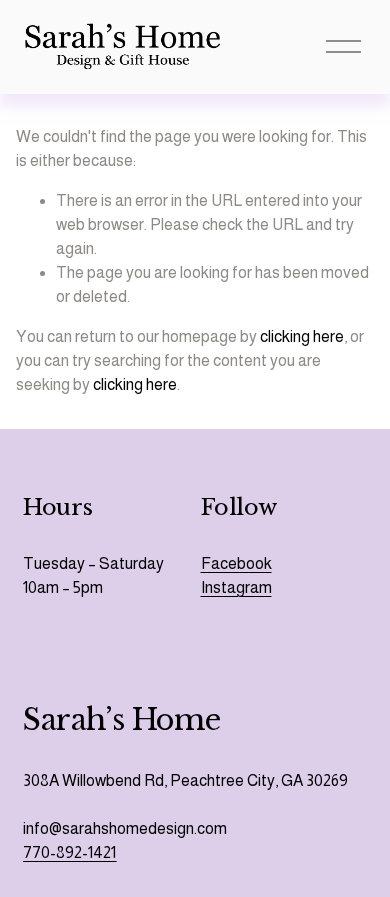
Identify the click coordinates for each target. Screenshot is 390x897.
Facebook (236, 563)
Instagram (236, 587)
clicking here (302, 336)
